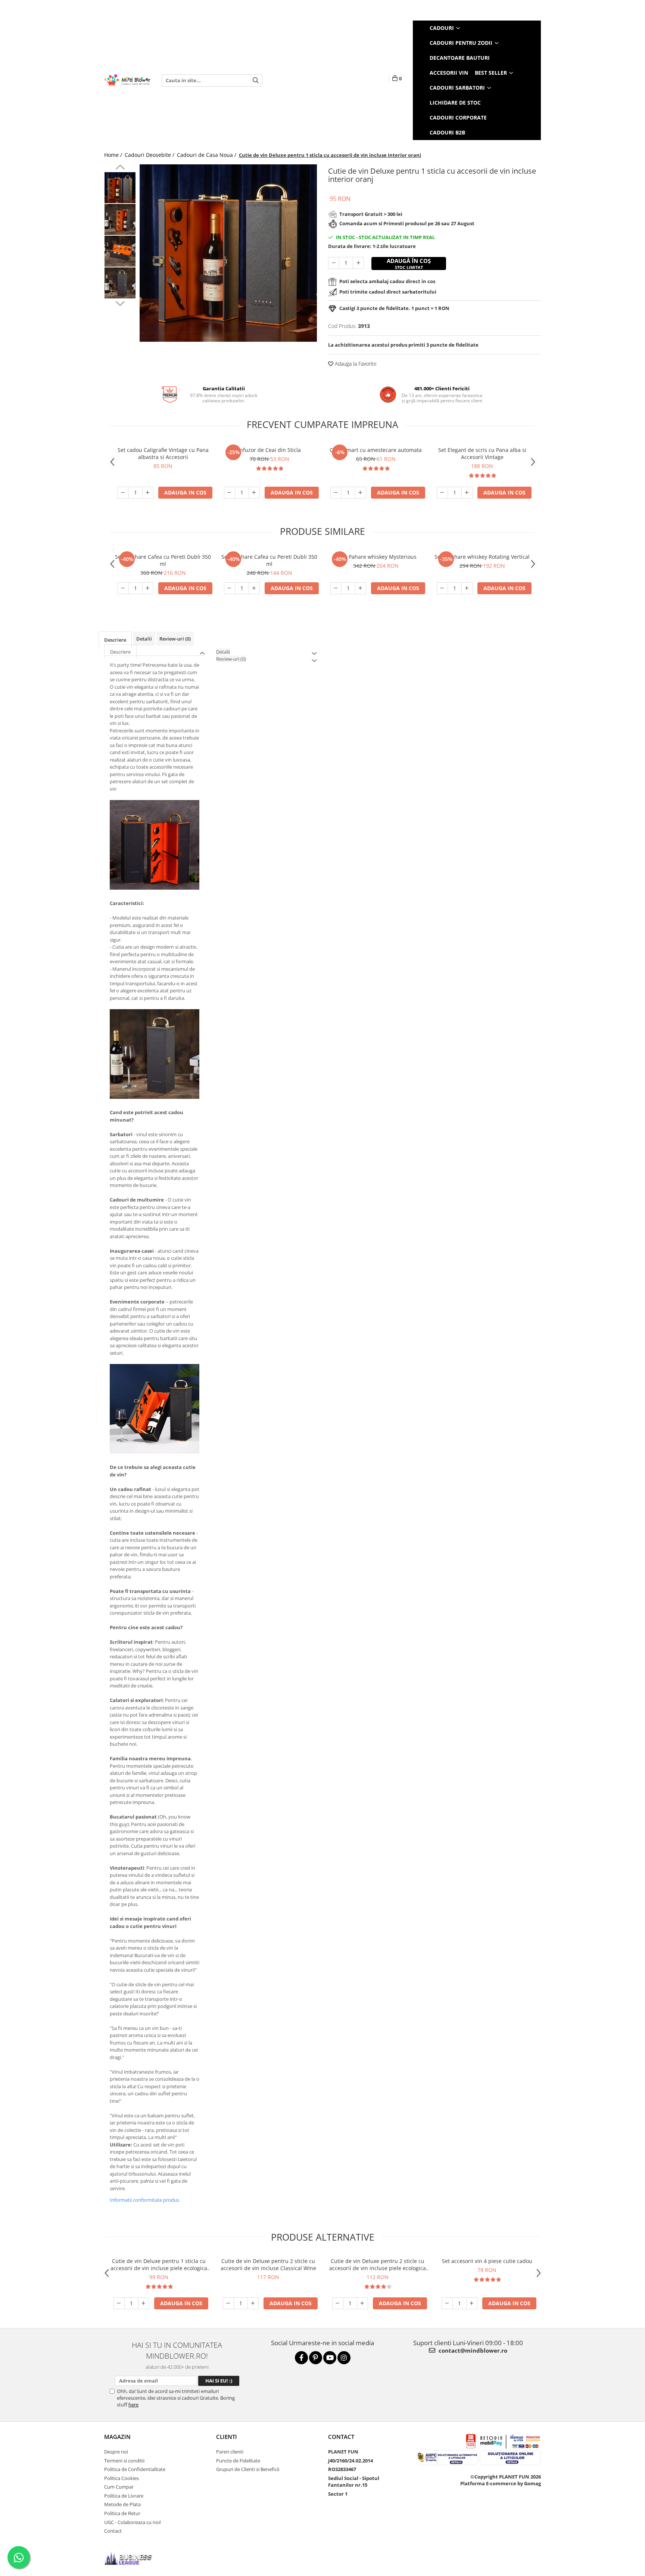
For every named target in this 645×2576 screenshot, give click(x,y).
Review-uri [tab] (175, 639)
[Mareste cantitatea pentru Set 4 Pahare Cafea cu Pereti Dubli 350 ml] (254, 588)
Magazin (117, 2437)
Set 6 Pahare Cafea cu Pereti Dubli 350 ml (163, 560)
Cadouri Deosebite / (150, 155)
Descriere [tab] (115, 640)
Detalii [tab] (144, 639)
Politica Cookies (121, 2478)
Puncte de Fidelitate (238, 2461)
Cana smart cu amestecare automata (376, 450)
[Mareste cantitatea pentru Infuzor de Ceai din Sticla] (254, 493)
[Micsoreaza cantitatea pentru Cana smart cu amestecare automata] (336, 493)
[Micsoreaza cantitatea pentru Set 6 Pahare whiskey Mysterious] (336, 588)
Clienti (227, 2437)
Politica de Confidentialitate (135, 2469)
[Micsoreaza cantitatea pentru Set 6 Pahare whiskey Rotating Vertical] (442, 588)
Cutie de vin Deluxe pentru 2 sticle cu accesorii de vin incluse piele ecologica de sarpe (378, 2265)
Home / (114, 155)
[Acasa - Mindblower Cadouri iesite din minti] (127, 80)
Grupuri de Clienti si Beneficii (248, 2469)
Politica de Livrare (124, 2496)
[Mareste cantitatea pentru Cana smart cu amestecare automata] (361, 493)
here (133, 2405)
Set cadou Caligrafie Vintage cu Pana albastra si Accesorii (163, 453)
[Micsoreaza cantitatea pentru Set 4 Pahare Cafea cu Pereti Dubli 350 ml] (230, 588)
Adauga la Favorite (355, 364)
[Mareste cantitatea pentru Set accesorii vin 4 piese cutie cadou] (472, 2303)
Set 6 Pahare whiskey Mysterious (376, 557)
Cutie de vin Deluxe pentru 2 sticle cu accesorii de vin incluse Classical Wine (268, 2265)
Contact (113, 2531)
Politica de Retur (122, 2513)
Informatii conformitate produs (144, 2200)
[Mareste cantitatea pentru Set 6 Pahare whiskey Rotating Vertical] (467, 588)
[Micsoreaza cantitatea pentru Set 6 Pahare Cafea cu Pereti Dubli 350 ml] (123, 588)
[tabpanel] (228, 253)
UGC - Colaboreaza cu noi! (133, 2522)
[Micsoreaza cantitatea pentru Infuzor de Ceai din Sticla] (230, 493)
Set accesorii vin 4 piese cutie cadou (487, 2261)
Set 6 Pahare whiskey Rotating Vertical (482, 557)
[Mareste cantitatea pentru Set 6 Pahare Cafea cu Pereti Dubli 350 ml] (148, 588)
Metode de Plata (122, 2504)
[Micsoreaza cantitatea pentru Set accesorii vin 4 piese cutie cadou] (447, 2303)
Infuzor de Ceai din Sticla (269, 450)
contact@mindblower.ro (472, 2350)
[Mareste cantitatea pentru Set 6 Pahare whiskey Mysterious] (361, 588)
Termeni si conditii (124, 2461)
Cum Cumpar (119, 2487)
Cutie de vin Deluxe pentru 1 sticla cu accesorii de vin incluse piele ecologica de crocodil (159, 2265)
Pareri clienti (230, 2452)
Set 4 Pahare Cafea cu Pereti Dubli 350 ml (269, 560)
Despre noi (116, 2452)
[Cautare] (256, 80)
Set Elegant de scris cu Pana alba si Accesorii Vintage (482, 453)
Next (120, 303)
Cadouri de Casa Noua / (207, 155)
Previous (120, 168)
